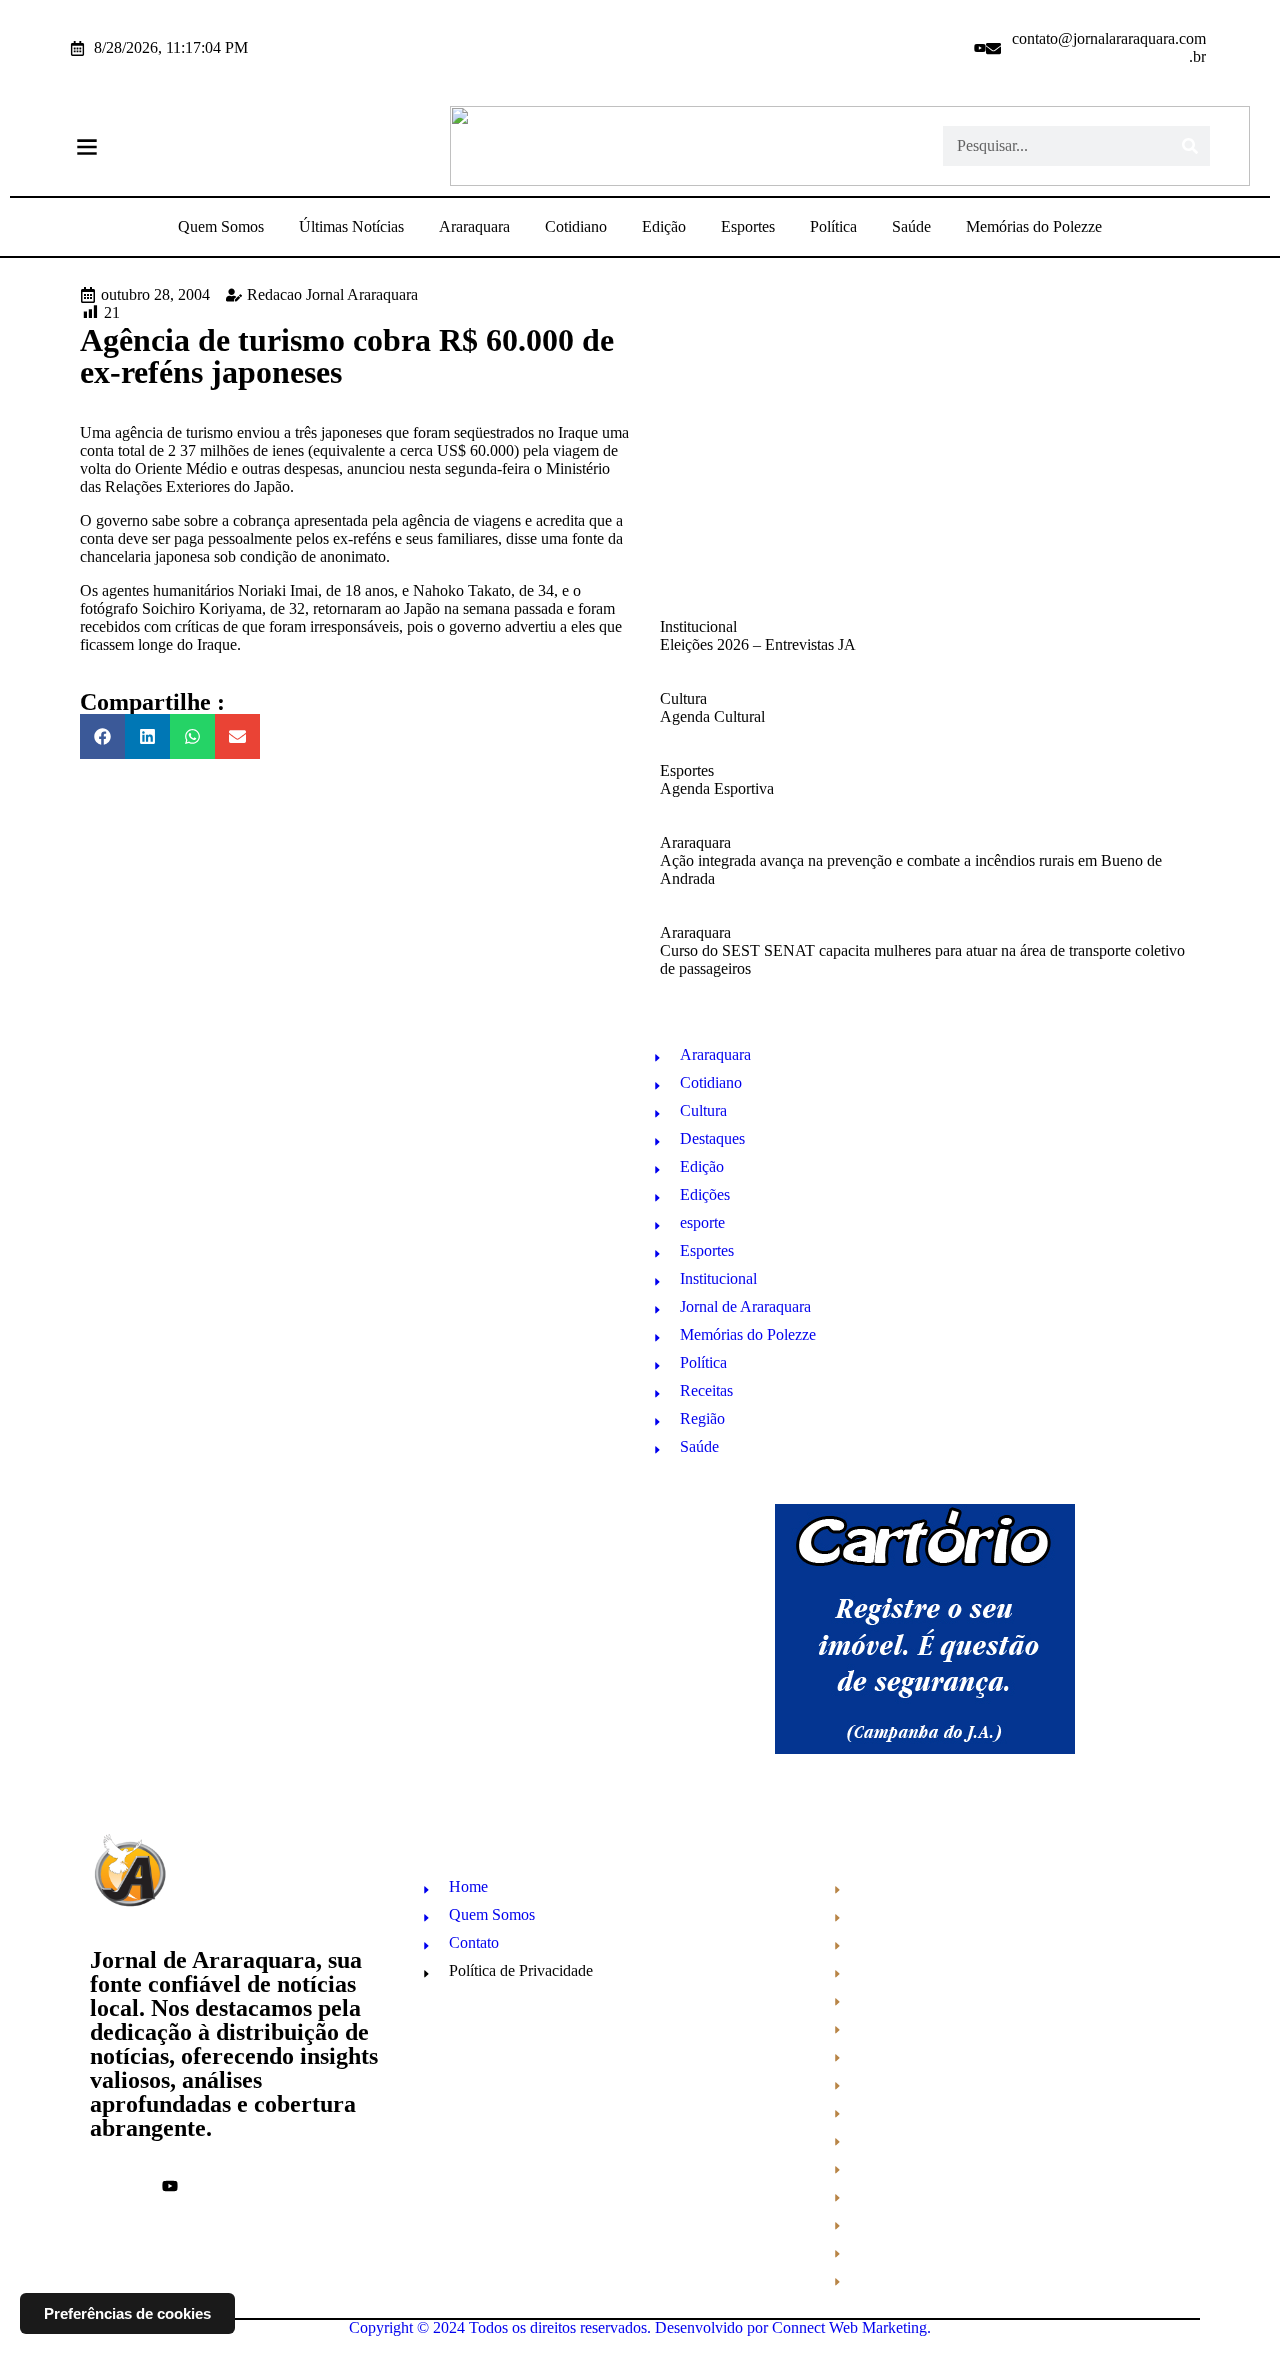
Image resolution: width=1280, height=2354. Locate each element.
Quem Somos (221, 226)
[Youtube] (980, 48)
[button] (86, 146)
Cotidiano (576, 226)
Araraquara (474, 226)
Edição (664, 226)
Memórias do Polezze (1034, 226)
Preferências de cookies (127, 2313)
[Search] (1190, 146)
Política (833, 226)
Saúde (911, 226)
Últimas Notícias (351, 226)
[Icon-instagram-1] (953, 48)
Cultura (683, 698)
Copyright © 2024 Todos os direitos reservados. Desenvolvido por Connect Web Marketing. (640, 2327)
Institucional (698, 626)
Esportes (748, 226)
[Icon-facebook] (926, 48)
